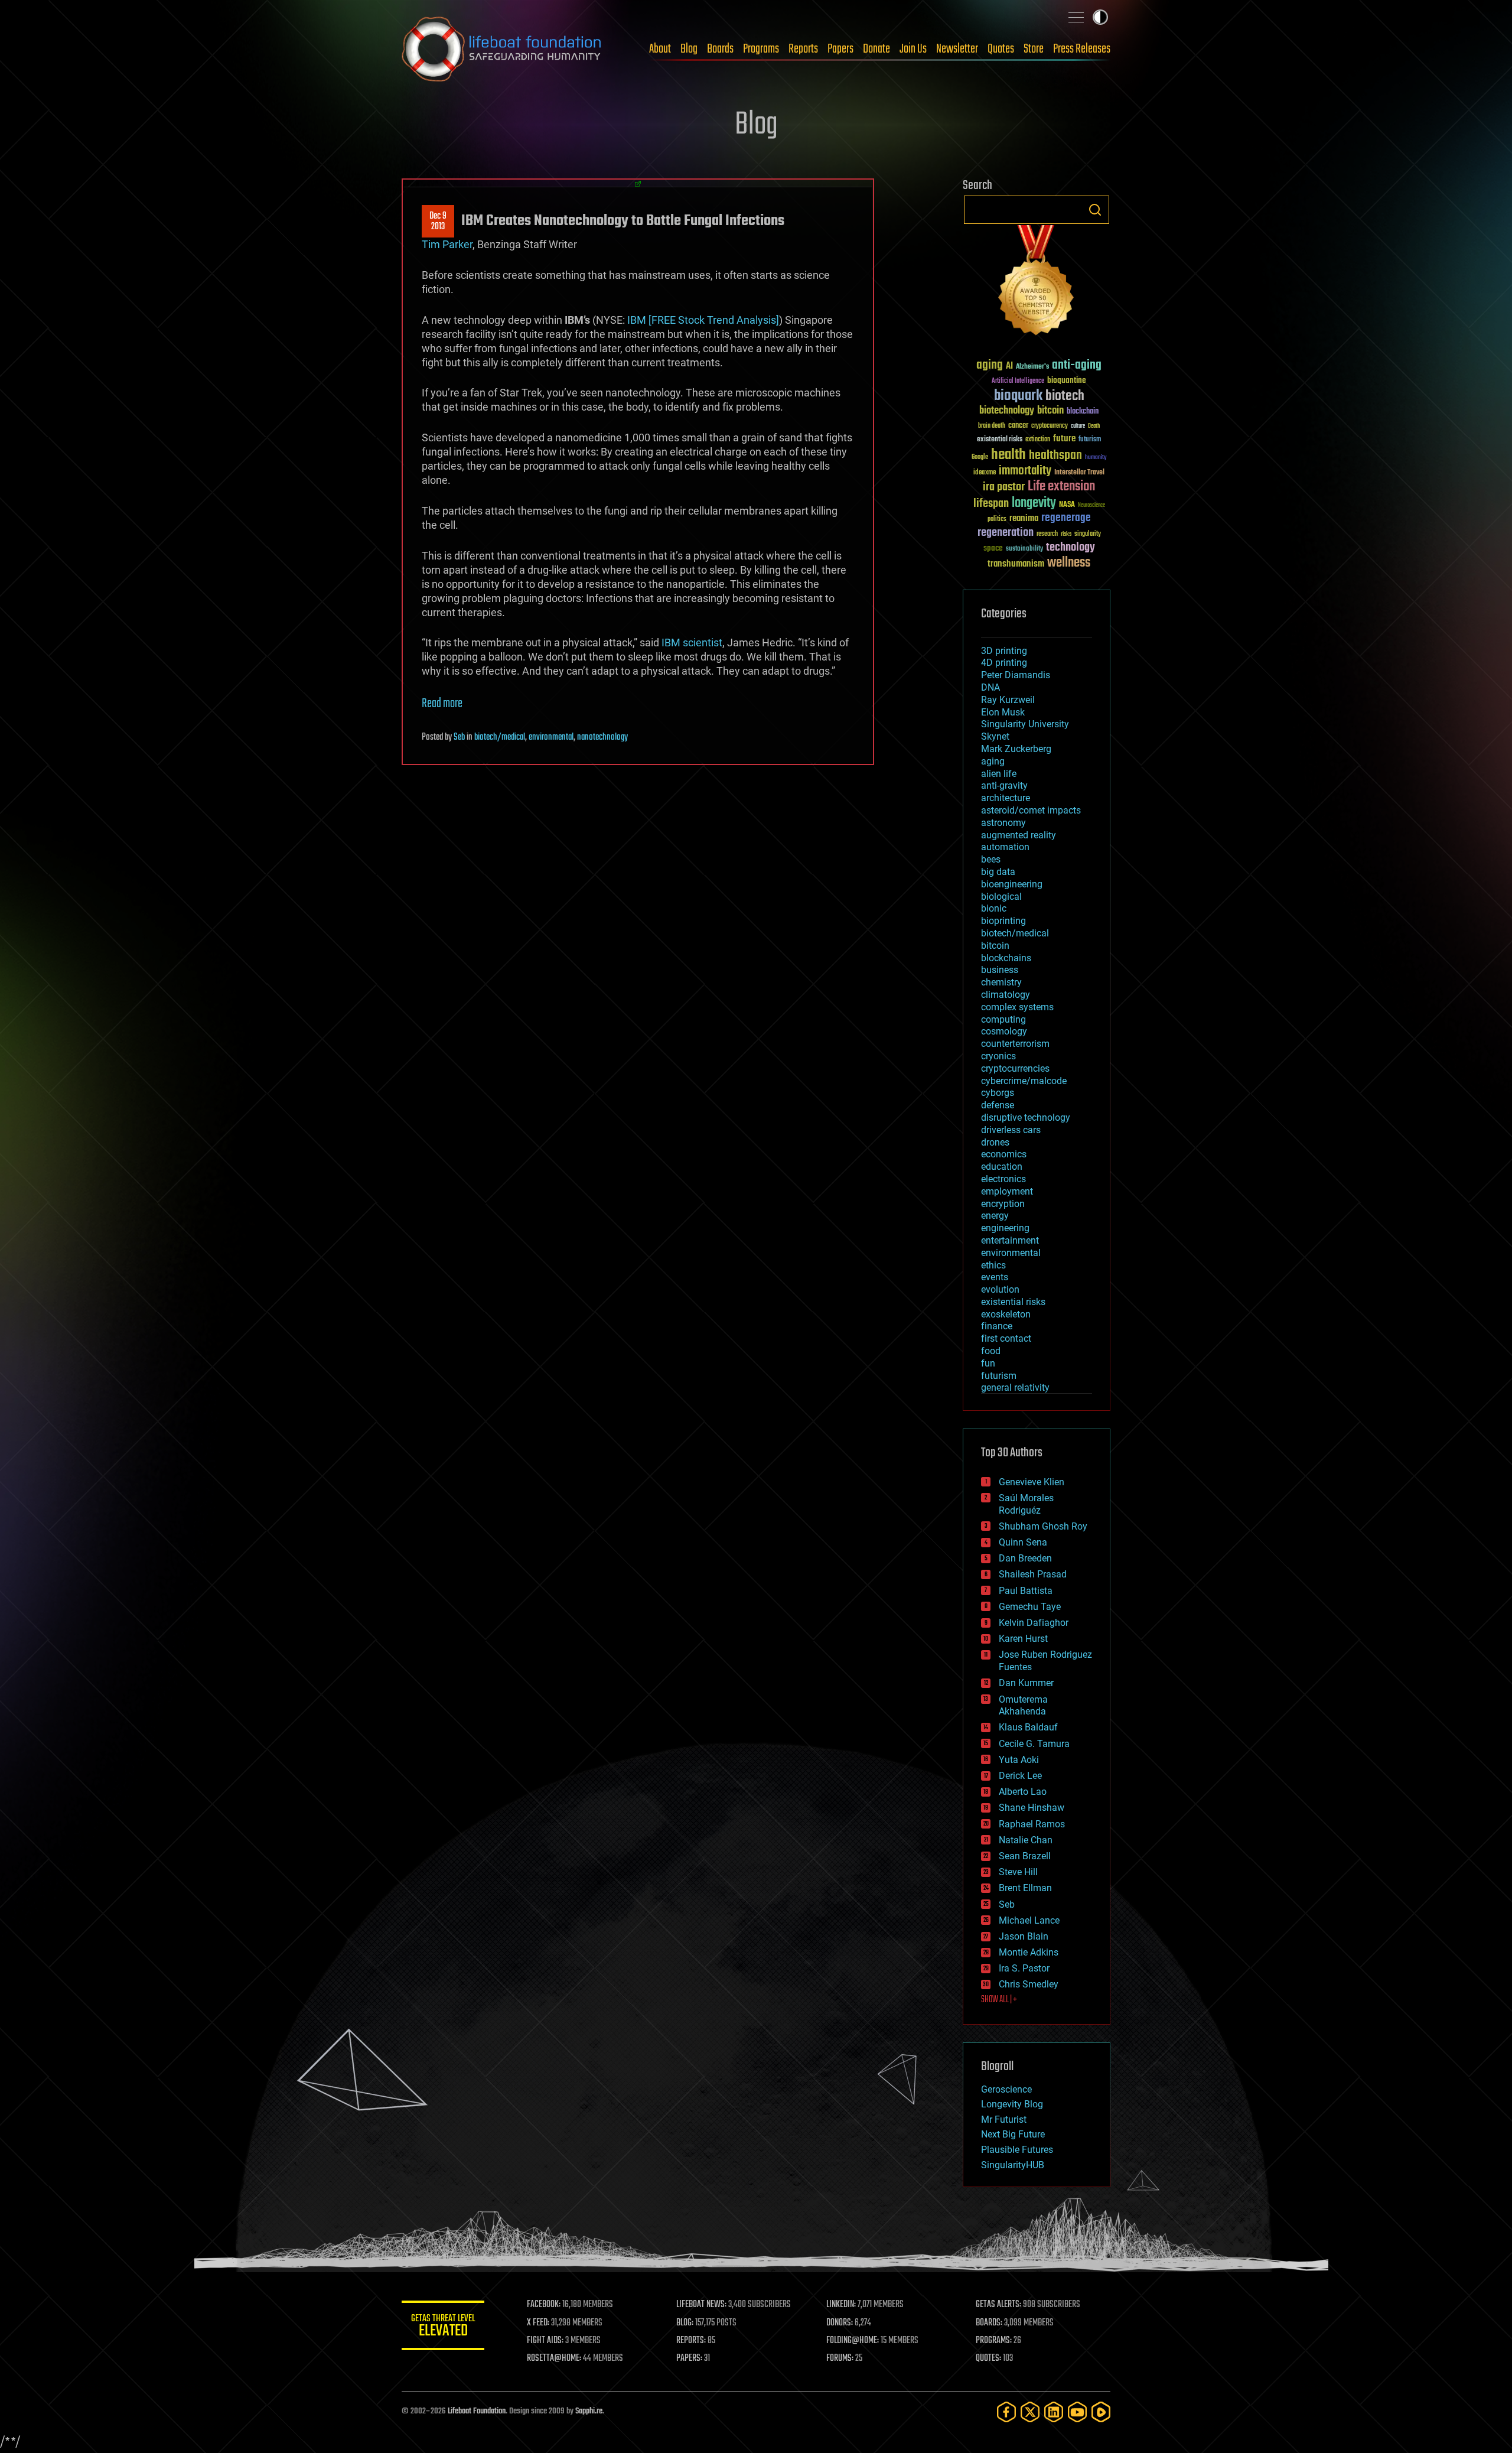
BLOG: (685, 2323)
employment (1007, 1191)
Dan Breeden (1025, 1558)
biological (1001, 897)
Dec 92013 (438, 222)
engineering (1005, 1228)
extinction (1038, 440)
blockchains (1006, 958)
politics (997, 520)
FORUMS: (840, 2358)
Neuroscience (1091, 506)
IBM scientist (692, 642)
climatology (1006, 995)
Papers (840, 49)
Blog (689, 49)
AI (1009, 367)
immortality (1025, 471)
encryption (1003, 1204)
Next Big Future (1013, 2134)
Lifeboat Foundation (477, 2411)
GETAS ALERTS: (998, 2305)
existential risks (1000, 440)
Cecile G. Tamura (1034, 1744)
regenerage (1066, 518)
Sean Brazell (1025, 1856)
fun (988, 1363)
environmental (551, 737)
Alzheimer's (1032, 367)
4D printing (1004, 663)
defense (998, 1105)
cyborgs (998, 1093)
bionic (994, 908)
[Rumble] (1101, 2412)
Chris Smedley (1029, 1984)
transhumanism (1016, 564)
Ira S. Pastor (1024, 1968)
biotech (1065, 396)
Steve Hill (1018, 1872)
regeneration (1006, 533)
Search (1095, 210)
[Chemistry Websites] (1037, 283)
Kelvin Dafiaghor (1034, 1623)
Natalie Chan (1026, 1840)
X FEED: (538, 2323)
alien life (999, 774)
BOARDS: (989, 2323)
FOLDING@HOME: (853, 2341)
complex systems (1017, 1007)
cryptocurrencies (1015, 1068)
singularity (1088, 534)
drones (995, 1142)
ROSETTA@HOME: (554, 2358)
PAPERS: (689, 2358)
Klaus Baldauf (1028, 1727)
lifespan (991, 504)
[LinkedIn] (1054, 2412)
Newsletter (957, 49)
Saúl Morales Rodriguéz (1026, 1504)
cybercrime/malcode (1024, 1081)
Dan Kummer (1026, 1683)
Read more (442, 704)
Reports (803, 49)
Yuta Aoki (1019, 1760)
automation (1005, 847)
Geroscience (1006, 2089)
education (1002, 1167)
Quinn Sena (1023, 1542)
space (993, 548)
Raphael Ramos (1032, 1824)
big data (998, 872)
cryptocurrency (1050, 426)
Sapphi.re (589, 2411)
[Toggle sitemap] (1076, 17)
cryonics (998, 1056)
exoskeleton (1006, 1314)
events (995, 1277)
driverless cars (1011, 1130)
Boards (720, 49)
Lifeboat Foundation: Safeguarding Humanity (502, 49)
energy (995, 1216)
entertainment (1010, 1240)
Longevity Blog (1012, 2104)
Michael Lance (1029, 1920)
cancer (1018, 426)
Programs (761, 49)
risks (1066, 534)
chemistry (1001, 982)
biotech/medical (500, 737)
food (991, 1351)
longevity (1034, 503)
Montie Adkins (1029, 1952)
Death (1094, 426)
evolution (1000, 1289)
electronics (1003, 1179)
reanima (1024, 518)
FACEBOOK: (544, 2305)
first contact (1006, 1338)
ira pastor (1004, 487)
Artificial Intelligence (1018, 381)
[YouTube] (1077, 2412)
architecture (1006, 798)
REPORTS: (691, 2341)
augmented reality (1019, 835)
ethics (993, 1265)
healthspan (1055, 456)
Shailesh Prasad (1033, 1574)
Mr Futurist (1004, 2119)
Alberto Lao (1023, 1792)
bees (991, 859)
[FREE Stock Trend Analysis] (714, 320)
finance (997, 1326)
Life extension (1061, 487)
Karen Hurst (1023, 1639)
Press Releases (1082, 49)
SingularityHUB (1013, 2165)
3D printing (1004, 651)
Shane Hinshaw (1032, 1808)
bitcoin (1050, 411)
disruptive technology (1026, 1117)
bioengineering (1012, 884)
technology (1071, 548)
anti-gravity (1004, 785)
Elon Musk (1003, 712)
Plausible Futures (1017, 2150)
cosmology (1004, 1031)
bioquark (1018, 396)
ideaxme (985, 473)
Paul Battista (1026, 1591)
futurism (1090, 440)
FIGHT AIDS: (545, 2341)
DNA (990, 687)
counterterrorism (1015, 1044)
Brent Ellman (1025, 1888)
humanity (1096, 458)
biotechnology (1007, 411)
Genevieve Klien (1032, 1482)
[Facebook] (1006, 2412)
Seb (459, 737)
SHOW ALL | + (999, 2000)
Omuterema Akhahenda (1023, 1706)
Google (980, 458)
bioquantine (1067, 380)
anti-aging (1077, 365)
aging (990, 365)
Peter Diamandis (1016, 675)
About (660, 49)
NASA (1067, 505)
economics (1004, 1154)
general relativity (1015, 1387)
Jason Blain (1024, 1936)
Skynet (995, 736)
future (1064, 439)
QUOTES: (988, 2358)
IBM (637, 320)
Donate (876, 49)
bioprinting (1003, 921)
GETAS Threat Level (443, 2327)
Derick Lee (1020, 1776)
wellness (1069, 563)
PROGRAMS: (994, 2341)
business (1000, 970)
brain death (992, 426)
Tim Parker (447, 244)
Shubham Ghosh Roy (1043, 1526)
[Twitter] (1030, 2412)
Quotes (1001, 49)
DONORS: (840, 2323)
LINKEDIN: (841, 2305)
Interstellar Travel (1079, 473)
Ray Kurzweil (1008, 700)
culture (1078, 426)
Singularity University (1025, 724)
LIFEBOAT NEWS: (701, 2305)
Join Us (913, 49)
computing (1003, 1019)
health (1008, 455)
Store (1034, 49)
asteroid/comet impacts (1031, 810)
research (1047, 534)
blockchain (1083, 412)
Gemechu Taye (1030, 1607)
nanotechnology (602, 737)
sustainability (1024, 549)
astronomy (1003, 823)
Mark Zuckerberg (1016, 749)
